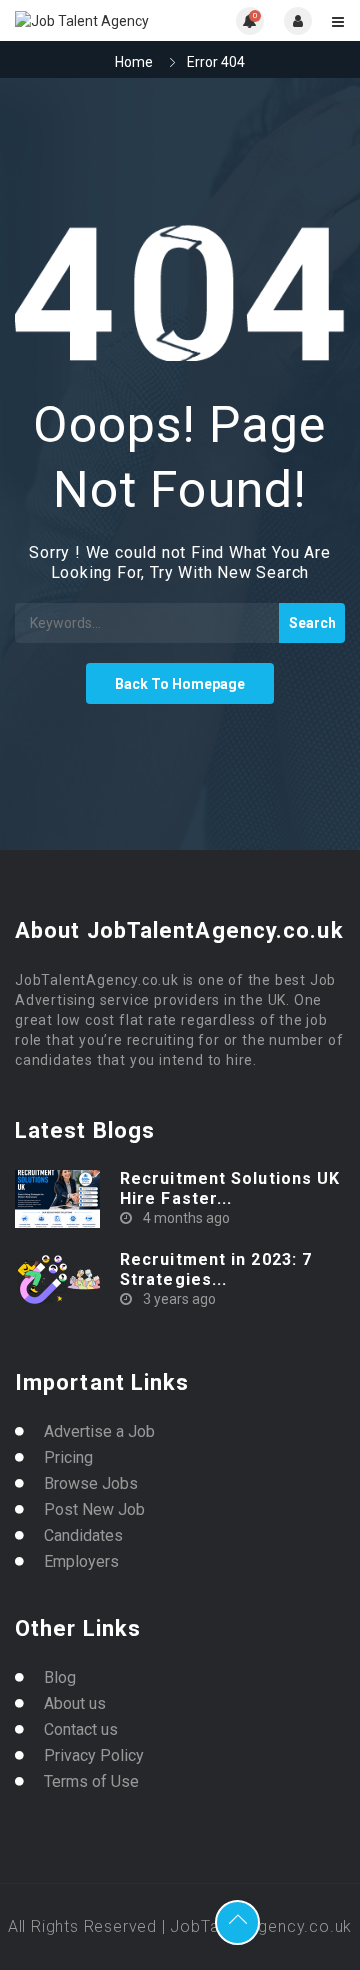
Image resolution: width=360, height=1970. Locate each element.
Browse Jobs (91, 1483)
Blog (60, 1677)
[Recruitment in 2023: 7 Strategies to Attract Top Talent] (57, 1279)
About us (75, 1703)
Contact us (81, 1729)
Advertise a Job (99, 1431)
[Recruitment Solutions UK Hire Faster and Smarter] (57, 1198)
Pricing (68, 1457)
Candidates (83, 1535)
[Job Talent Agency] (97, 20)
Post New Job (94, 1509)
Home (134, 62)
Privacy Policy (94, 1755)
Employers (81, 1561)
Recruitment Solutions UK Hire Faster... (230, 1188)
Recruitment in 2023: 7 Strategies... (216, 1269)
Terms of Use (91, 1781)
